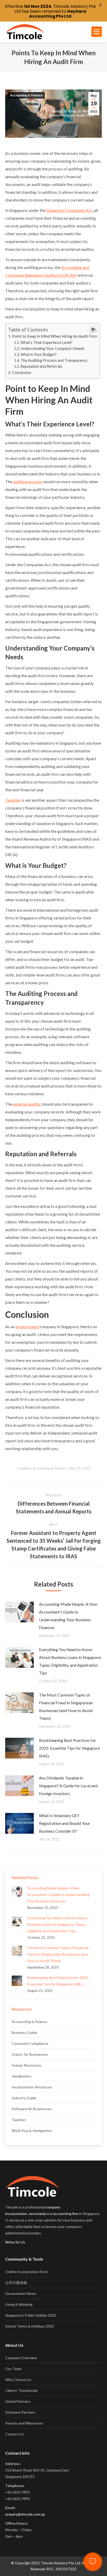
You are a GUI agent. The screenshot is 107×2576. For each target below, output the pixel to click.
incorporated (27, 1327)
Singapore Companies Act (69, 210)
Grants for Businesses (30, 2054)
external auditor (27, 1104)
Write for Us (15, 2242)
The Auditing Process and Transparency (54, 360)
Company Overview (21, 2358)
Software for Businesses (32, 2109)
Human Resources (26, 2065)
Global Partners (18, 2401)
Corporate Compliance (30, 2043)
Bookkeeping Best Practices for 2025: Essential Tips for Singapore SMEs (69, 1748)
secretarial (37, 2214)
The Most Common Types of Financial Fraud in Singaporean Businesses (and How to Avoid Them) (66, 1706)
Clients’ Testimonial (21, 2390)
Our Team (13, 2369)
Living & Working (19, 2304)
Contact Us (15, 2434)
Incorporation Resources (32, 2087)
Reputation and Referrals (41, 366)
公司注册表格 (16, 2283)
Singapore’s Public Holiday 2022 (31, 2315)
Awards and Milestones (24, 2423)
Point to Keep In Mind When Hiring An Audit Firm (55, 336)
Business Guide (24, 2033)
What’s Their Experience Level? (46, 342)
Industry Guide (24, 2098)
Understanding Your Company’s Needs (52, 348)
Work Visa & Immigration (32, 2131)
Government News (21, 2293)
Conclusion (22, 372)
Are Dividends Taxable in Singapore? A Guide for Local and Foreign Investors (68, 1786)
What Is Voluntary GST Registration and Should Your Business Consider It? (65, 1823)
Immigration (21, 2076)
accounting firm (66, 2214)
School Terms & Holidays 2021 (30, 2326)
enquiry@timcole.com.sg (25, 2514)
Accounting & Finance (26, 95)
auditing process (28, 482)
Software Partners (20, 2412)
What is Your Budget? (39, 354)
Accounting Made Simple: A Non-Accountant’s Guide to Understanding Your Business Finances (69, 1616)
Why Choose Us (18, 2380)
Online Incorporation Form (27, 2272)
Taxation (13, 800)
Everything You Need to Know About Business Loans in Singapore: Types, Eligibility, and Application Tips (70, 1661)
